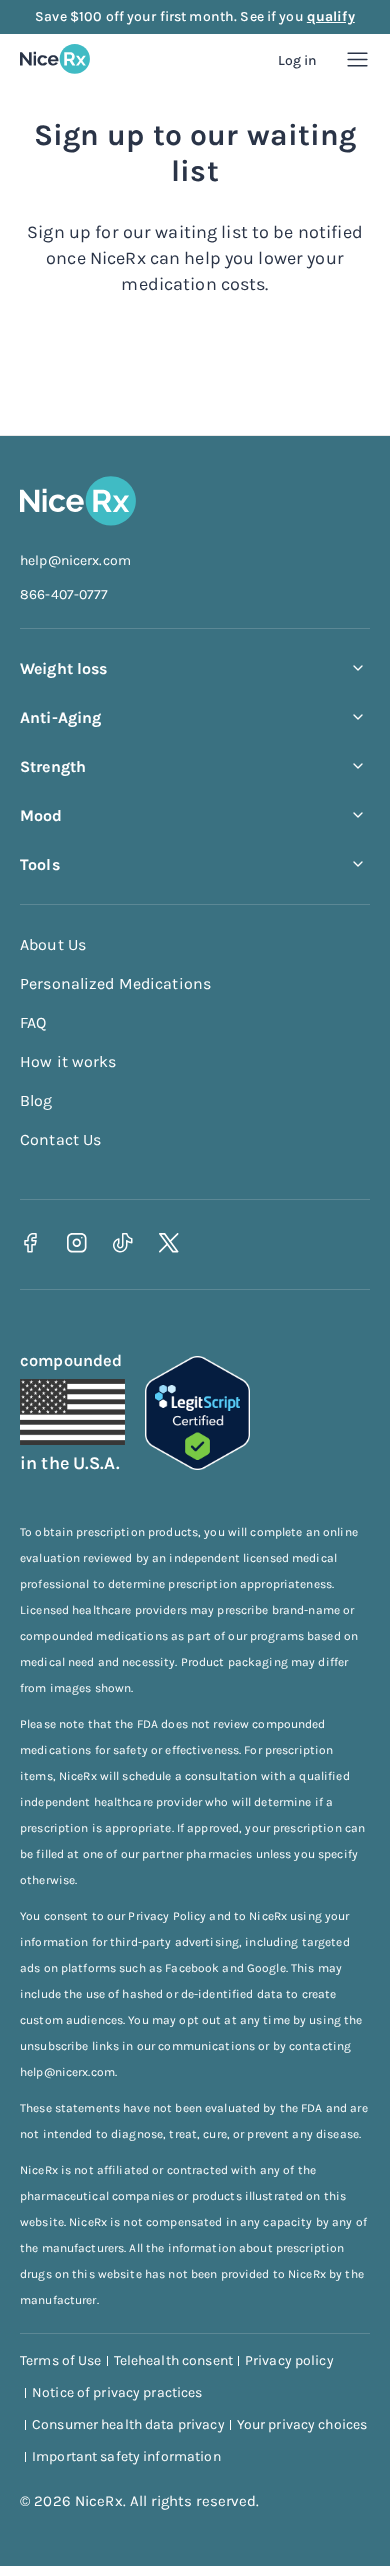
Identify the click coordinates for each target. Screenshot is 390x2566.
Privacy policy (289, 2360)
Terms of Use (61, 2360)
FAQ (33, 1022)
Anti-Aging (60, 717)
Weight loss (63, 668)
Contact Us (60, 1139)
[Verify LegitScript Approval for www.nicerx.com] (197, 1464)
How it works (68, 1061)
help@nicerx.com (75, 560)
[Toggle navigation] (357, 59)
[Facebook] (30, 1242)
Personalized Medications (115, 983)
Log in (298, 60)
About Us (53, 944)
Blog (36, 1100)
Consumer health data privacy (128, 2424)
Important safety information (126, 2456)
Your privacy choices (302, 2424)
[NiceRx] (55, 59)
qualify (331, 16)
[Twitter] (168, 1242)
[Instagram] (76, 1242)
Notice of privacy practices (117, 2392)
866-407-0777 (64, 594)
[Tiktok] (122, 1242)
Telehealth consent (173, 2360)
